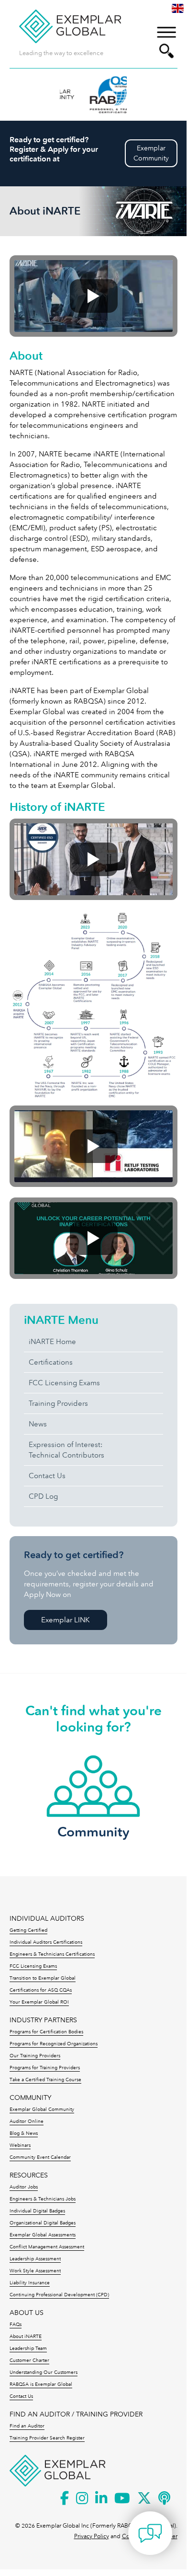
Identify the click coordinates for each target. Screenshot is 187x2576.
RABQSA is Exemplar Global (41, 2384)
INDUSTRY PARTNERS (43, 2020)
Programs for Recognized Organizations (54, 2044)
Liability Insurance (30, 2283)
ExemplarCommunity (151, 153)
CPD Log (43, 1496)
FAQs (16, 2325)
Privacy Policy (92, 2536)
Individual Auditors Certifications (46, 1942)
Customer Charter (29, 2360)
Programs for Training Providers (45, 2068)
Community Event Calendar (40, 2157)
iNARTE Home (52, 1342)
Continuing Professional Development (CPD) (59, 2295)
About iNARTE (26, 2337)
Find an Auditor (27, 2426)
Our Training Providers (35, 2056)
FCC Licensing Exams (64, 1383)
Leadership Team (28, 2348)
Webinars (20, 2145)
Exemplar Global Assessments (43, 2235)
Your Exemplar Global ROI (39, 2002)
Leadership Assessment (35, 2259)
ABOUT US (27, 2313)
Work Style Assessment (35, 2271)
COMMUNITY (30, 2098)
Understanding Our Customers (44, 2372)
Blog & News (24, 2133)
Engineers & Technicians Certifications (52, 1954)
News (38, 1424)
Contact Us (47, 1476)
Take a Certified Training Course (45, 2080)
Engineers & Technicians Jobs (43, 2199)
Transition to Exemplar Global (43, 1978)
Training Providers (58, 1403)
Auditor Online (27, 2121)
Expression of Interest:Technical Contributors (66, 1450)
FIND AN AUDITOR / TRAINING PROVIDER (76, 2414)
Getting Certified (28, 1930)
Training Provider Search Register (47, 2438)
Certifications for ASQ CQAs (41, 1990)
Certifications (51, 1362)
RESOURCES (29, 2175)
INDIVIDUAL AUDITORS (47, 1919)
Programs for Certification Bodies (46, 2032)
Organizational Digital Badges (43, 2223)
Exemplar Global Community (42, 2109)
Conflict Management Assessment (47, 2247)
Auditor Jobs (24, 2187)
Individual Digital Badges (37, 2211)
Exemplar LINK (65, 1620)
